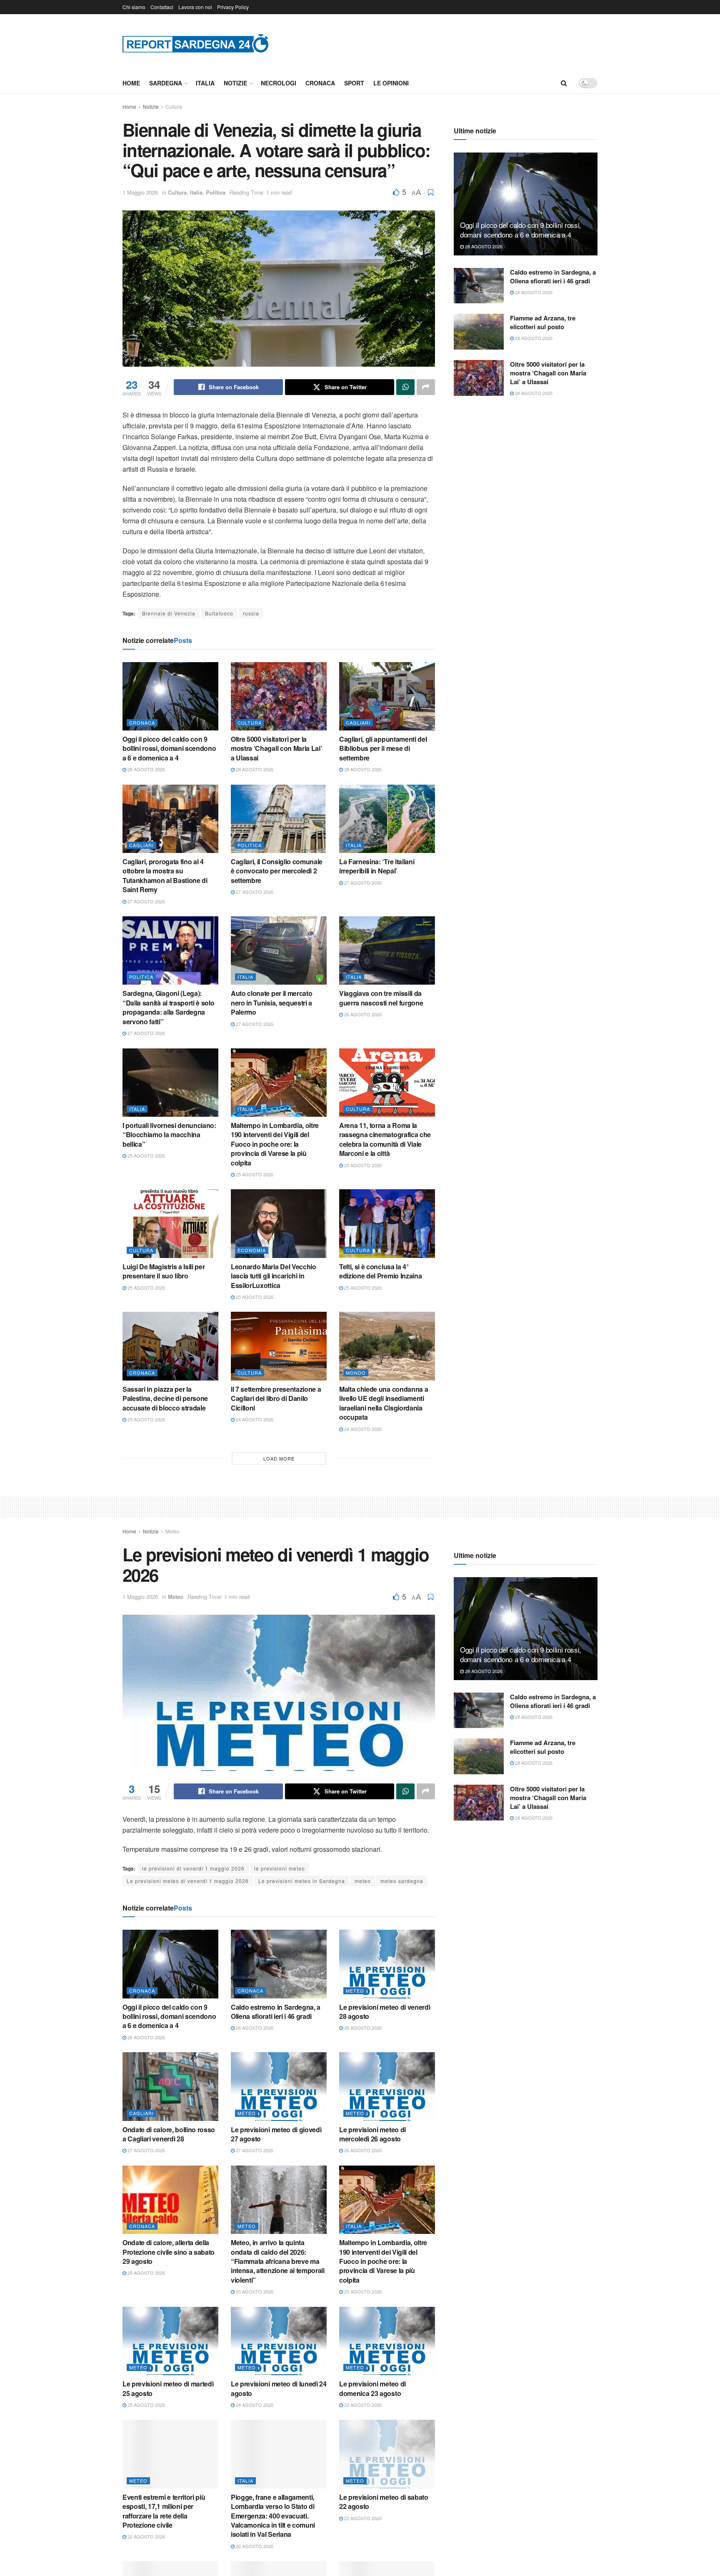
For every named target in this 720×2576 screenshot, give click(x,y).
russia (251, 613)
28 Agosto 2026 (146, 769)
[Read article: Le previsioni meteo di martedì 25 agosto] (170, 2341)
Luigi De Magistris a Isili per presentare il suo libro (164, 1271)
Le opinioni (391, 83)
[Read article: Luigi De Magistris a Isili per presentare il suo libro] (170, 1223)
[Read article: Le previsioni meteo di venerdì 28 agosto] (387, 1964)
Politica (216, 192)
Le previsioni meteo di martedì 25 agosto (168, 2388)
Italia (205, 83)
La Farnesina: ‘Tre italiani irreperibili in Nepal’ (377, 866)
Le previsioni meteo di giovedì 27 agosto (276, 2134)
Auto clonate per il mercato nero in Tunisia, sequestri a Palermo (271, 1003)
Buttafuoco (219, 613)
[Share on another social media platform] (426, 387)
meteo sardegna (402, 1881)
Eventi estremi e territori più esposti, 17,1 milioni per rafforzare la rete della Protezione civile (164, 2511)
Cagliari (358, 723)
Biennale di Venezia (169, 613)
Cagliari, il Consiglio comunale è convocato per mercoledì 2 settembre (277, 871)
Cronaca (320, 83)
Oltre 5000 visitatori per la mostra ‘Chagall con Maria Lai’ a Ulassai (276, 748)
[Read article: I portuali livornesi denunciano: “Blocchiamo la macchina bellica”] (170, 1083)
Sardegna (166, 83)
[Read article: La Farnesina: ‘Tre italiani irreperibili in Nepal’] (387, 819)
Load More (279, 1458)
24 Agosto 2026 (254, 1419)
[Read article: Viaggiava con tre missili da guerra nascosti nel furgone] (387, 950)
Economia (252, 1250)
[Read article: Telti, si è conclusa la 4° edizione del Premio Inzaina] (387, 1223)
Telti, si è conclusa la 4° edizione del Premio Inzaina (380, 1271)
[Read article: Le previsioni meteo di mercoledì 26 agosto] (387, 2086)
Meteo (172, 1531)
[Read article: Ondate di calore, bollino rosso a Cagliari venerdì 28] (170, 2086)
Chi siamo (134, 7)
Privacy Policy (233, 7)
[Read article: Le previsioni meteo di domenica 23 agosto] (387, 2341)
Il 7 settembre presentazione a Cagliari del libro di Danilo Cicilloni (276, 1398)
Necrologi (279, 83)
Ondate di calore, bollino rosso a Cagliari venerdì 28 (169, 2134)
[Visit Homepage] (195, 43)
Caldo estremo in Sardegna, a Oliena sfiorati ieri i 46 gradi (553, 276)
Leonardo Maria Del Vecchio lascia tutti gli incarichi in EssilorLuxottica (274, 1276)
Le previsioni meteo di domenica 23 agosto (372, 2388)
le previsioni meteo (280, 1868)
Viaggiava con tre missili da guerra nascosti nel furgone (381, 998)
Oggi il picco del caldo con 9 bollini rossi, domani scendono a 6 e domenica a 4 (169, 748)
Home (131, 83)
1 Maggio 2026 (140, 192)
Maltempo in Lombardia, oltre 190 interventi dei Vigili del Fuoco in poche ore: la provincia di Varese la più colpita (275, 1144)
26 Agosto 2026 (362, 1014)
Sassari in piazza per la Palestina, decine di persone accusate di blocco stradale (165, 1398)
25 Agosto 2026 (146, 1155)
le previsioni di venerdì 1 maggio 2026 (193, 1868)
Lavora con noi (195, 7)
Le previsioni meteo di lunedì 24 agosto (279, 2388)
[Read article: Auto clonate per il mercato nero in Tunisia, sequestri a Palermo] (279, 950)
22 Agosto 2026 (146, 2536)
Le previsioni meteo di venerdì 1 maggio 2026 (188, 1881)
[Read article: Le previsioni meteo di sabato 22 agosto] (387, 2454)
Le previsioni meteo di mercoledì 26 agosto (372, 2134)
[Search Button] (564, 83)
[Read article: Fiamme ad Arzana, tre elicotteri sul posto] (479, 332)
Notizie (235, 83)
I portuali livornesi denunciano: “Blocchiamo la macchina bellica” (169, 1135)
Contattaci (162, 7)
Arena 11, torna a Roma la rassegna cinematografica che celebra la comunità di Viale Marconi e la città (385, 1139)
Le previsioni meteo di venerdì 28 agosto (385, 2012)
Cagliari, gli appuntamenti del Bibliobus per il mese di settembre (383, 748)
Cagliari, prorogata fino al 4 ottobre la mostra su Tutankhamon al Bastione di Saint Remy (165, 875)
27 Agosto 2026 (146, 901)
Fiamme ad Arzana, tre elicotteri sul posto (543, 322)
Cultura (174, 106)
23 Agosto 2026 (362, 2405)
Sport (354, 83)
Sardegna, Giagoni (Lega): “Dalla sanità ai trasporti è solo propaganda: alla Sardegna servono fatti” (168, 1007)
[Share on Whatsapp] (405, 387)
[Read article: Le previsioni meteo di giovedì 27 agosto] (279, 2086)
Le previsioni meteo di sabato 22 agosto (384, 2502)
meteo (363, 1881)
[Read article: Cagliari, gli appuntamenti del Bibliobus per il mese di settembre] (387, 696)
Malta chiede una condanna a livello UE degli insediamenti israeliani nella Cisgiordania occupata (384, 1403)
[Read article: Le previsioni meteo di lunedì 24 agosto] (279, 2341)
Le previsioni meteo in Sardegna (302, 1881)
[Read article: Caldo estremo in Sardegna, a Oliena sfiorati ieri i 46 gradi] (479, 286)
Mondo (356, 1373)
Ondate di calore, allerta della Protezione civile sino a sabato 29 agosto (169, 2252)
